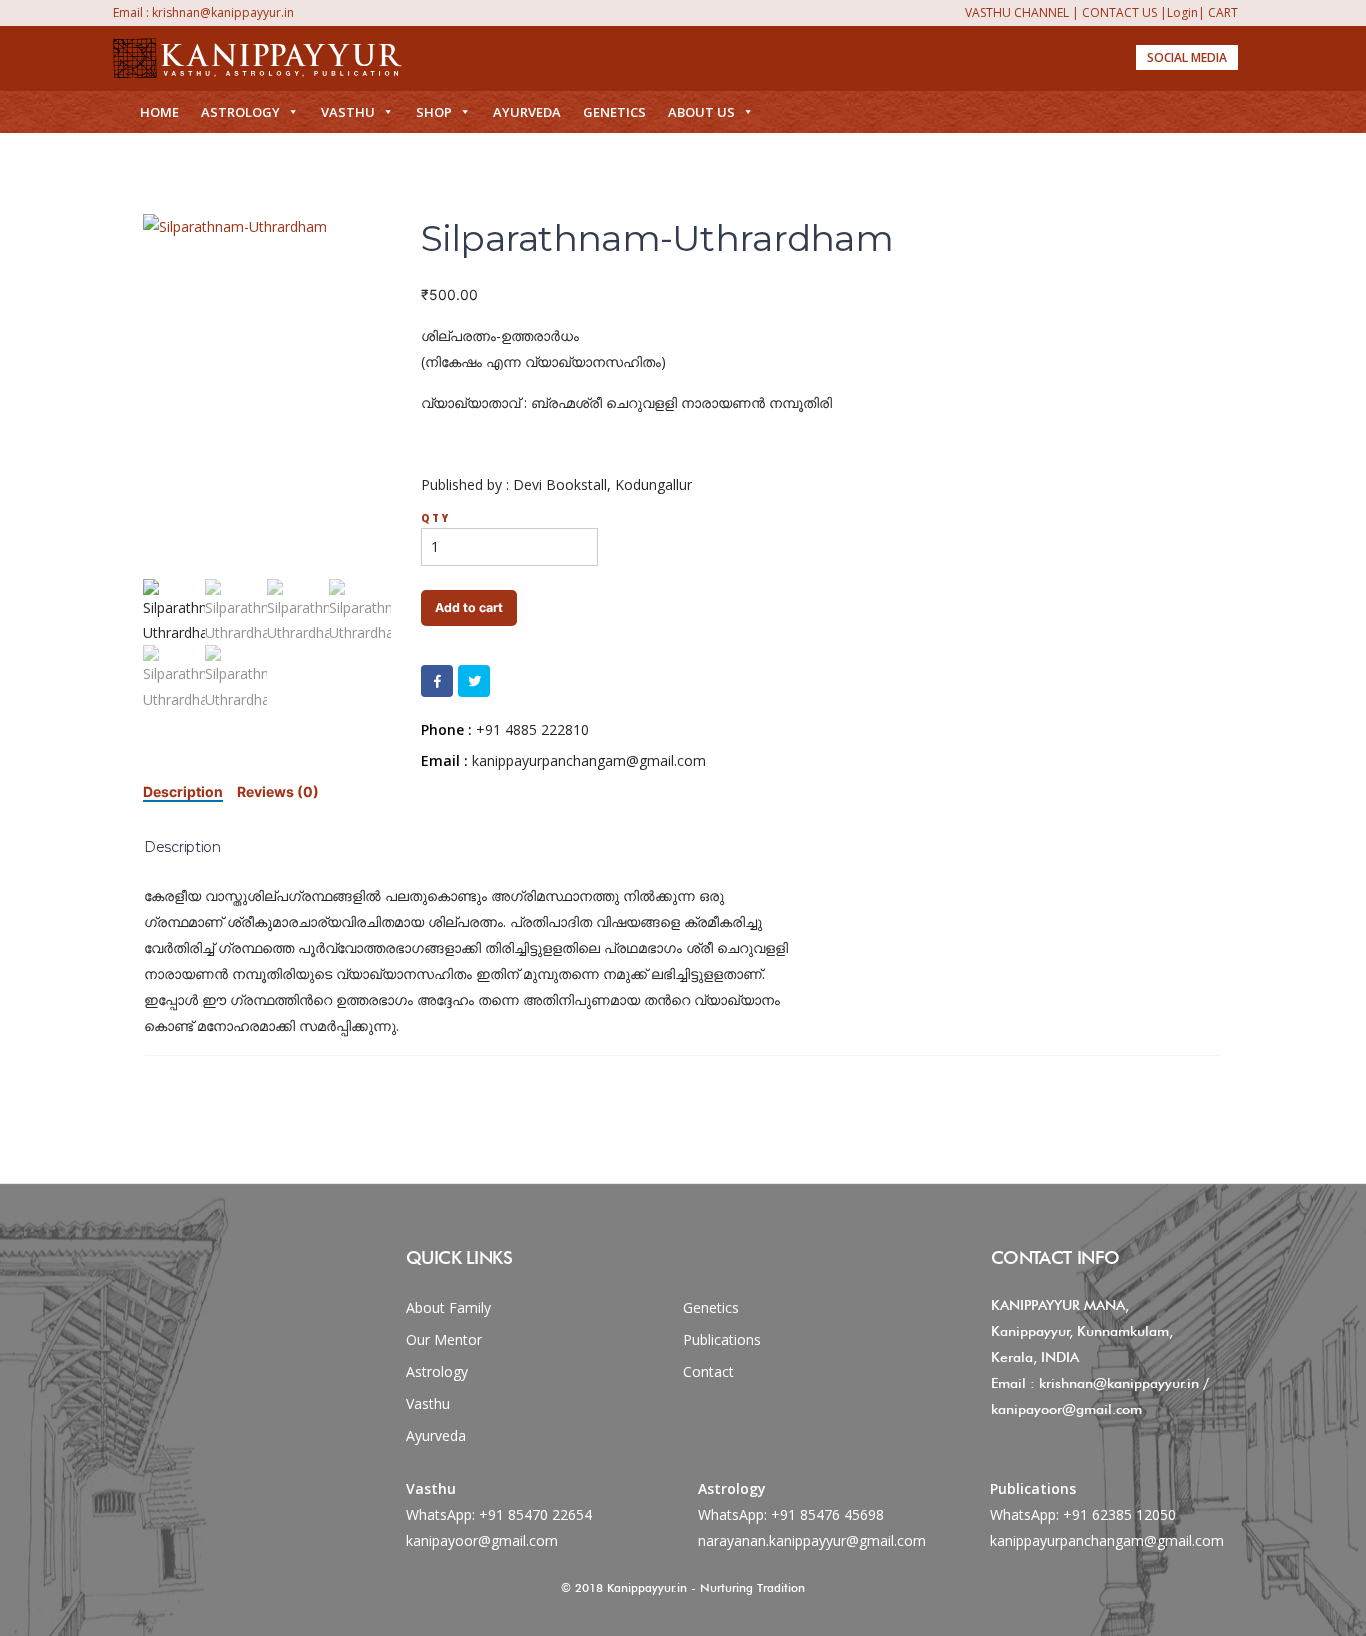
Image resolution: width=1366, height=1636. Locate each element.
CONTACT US (1119, 12)
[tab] (183, 791)
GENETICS (614, 112)
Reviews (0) (278, 791)
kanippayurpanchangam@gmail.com (1107, 1540)
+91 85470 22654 (535, 1514)
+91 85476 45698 (827, 1514)
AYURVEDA (527, 112)
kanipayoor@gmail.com (482, 1540)
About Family (448, 1307)
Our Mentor (444, 1339)
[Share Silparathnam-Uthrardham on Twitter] (474, 681)
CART (1223, 12)
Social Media (1187, 57)
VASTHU (348, 112)
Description (183, 791)
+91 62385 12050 (1119, 1514)
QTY (436, 518)
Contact (708, 1371)
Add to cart (469, 607)
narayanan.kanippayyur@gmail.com (812, 1540)
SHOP (434, 112)
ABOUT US (701, 112)
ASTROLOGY (240, 112)
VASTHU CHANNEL (1017, 12)
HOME (159, 112)
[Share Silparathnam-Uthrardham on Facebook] (437, 681)
